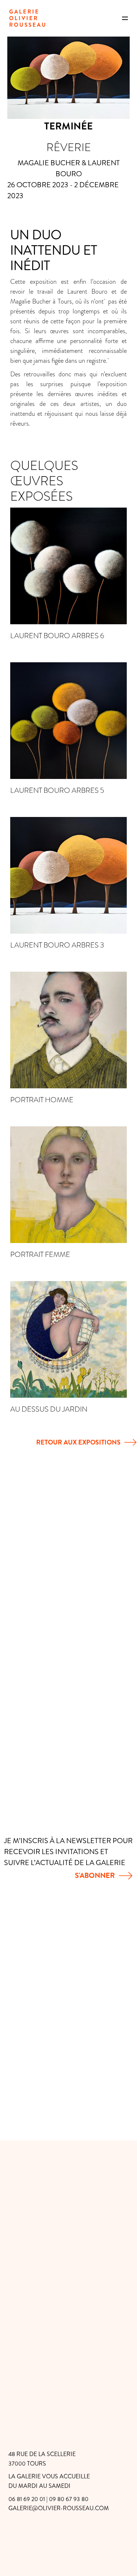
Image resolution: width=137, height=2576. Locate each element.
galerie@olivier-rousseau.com (59, 2508)
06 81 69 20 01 (27, 2499)
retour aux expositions (78, 1442)
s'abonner (95, 1875)
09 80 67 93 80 (69, 2499)
